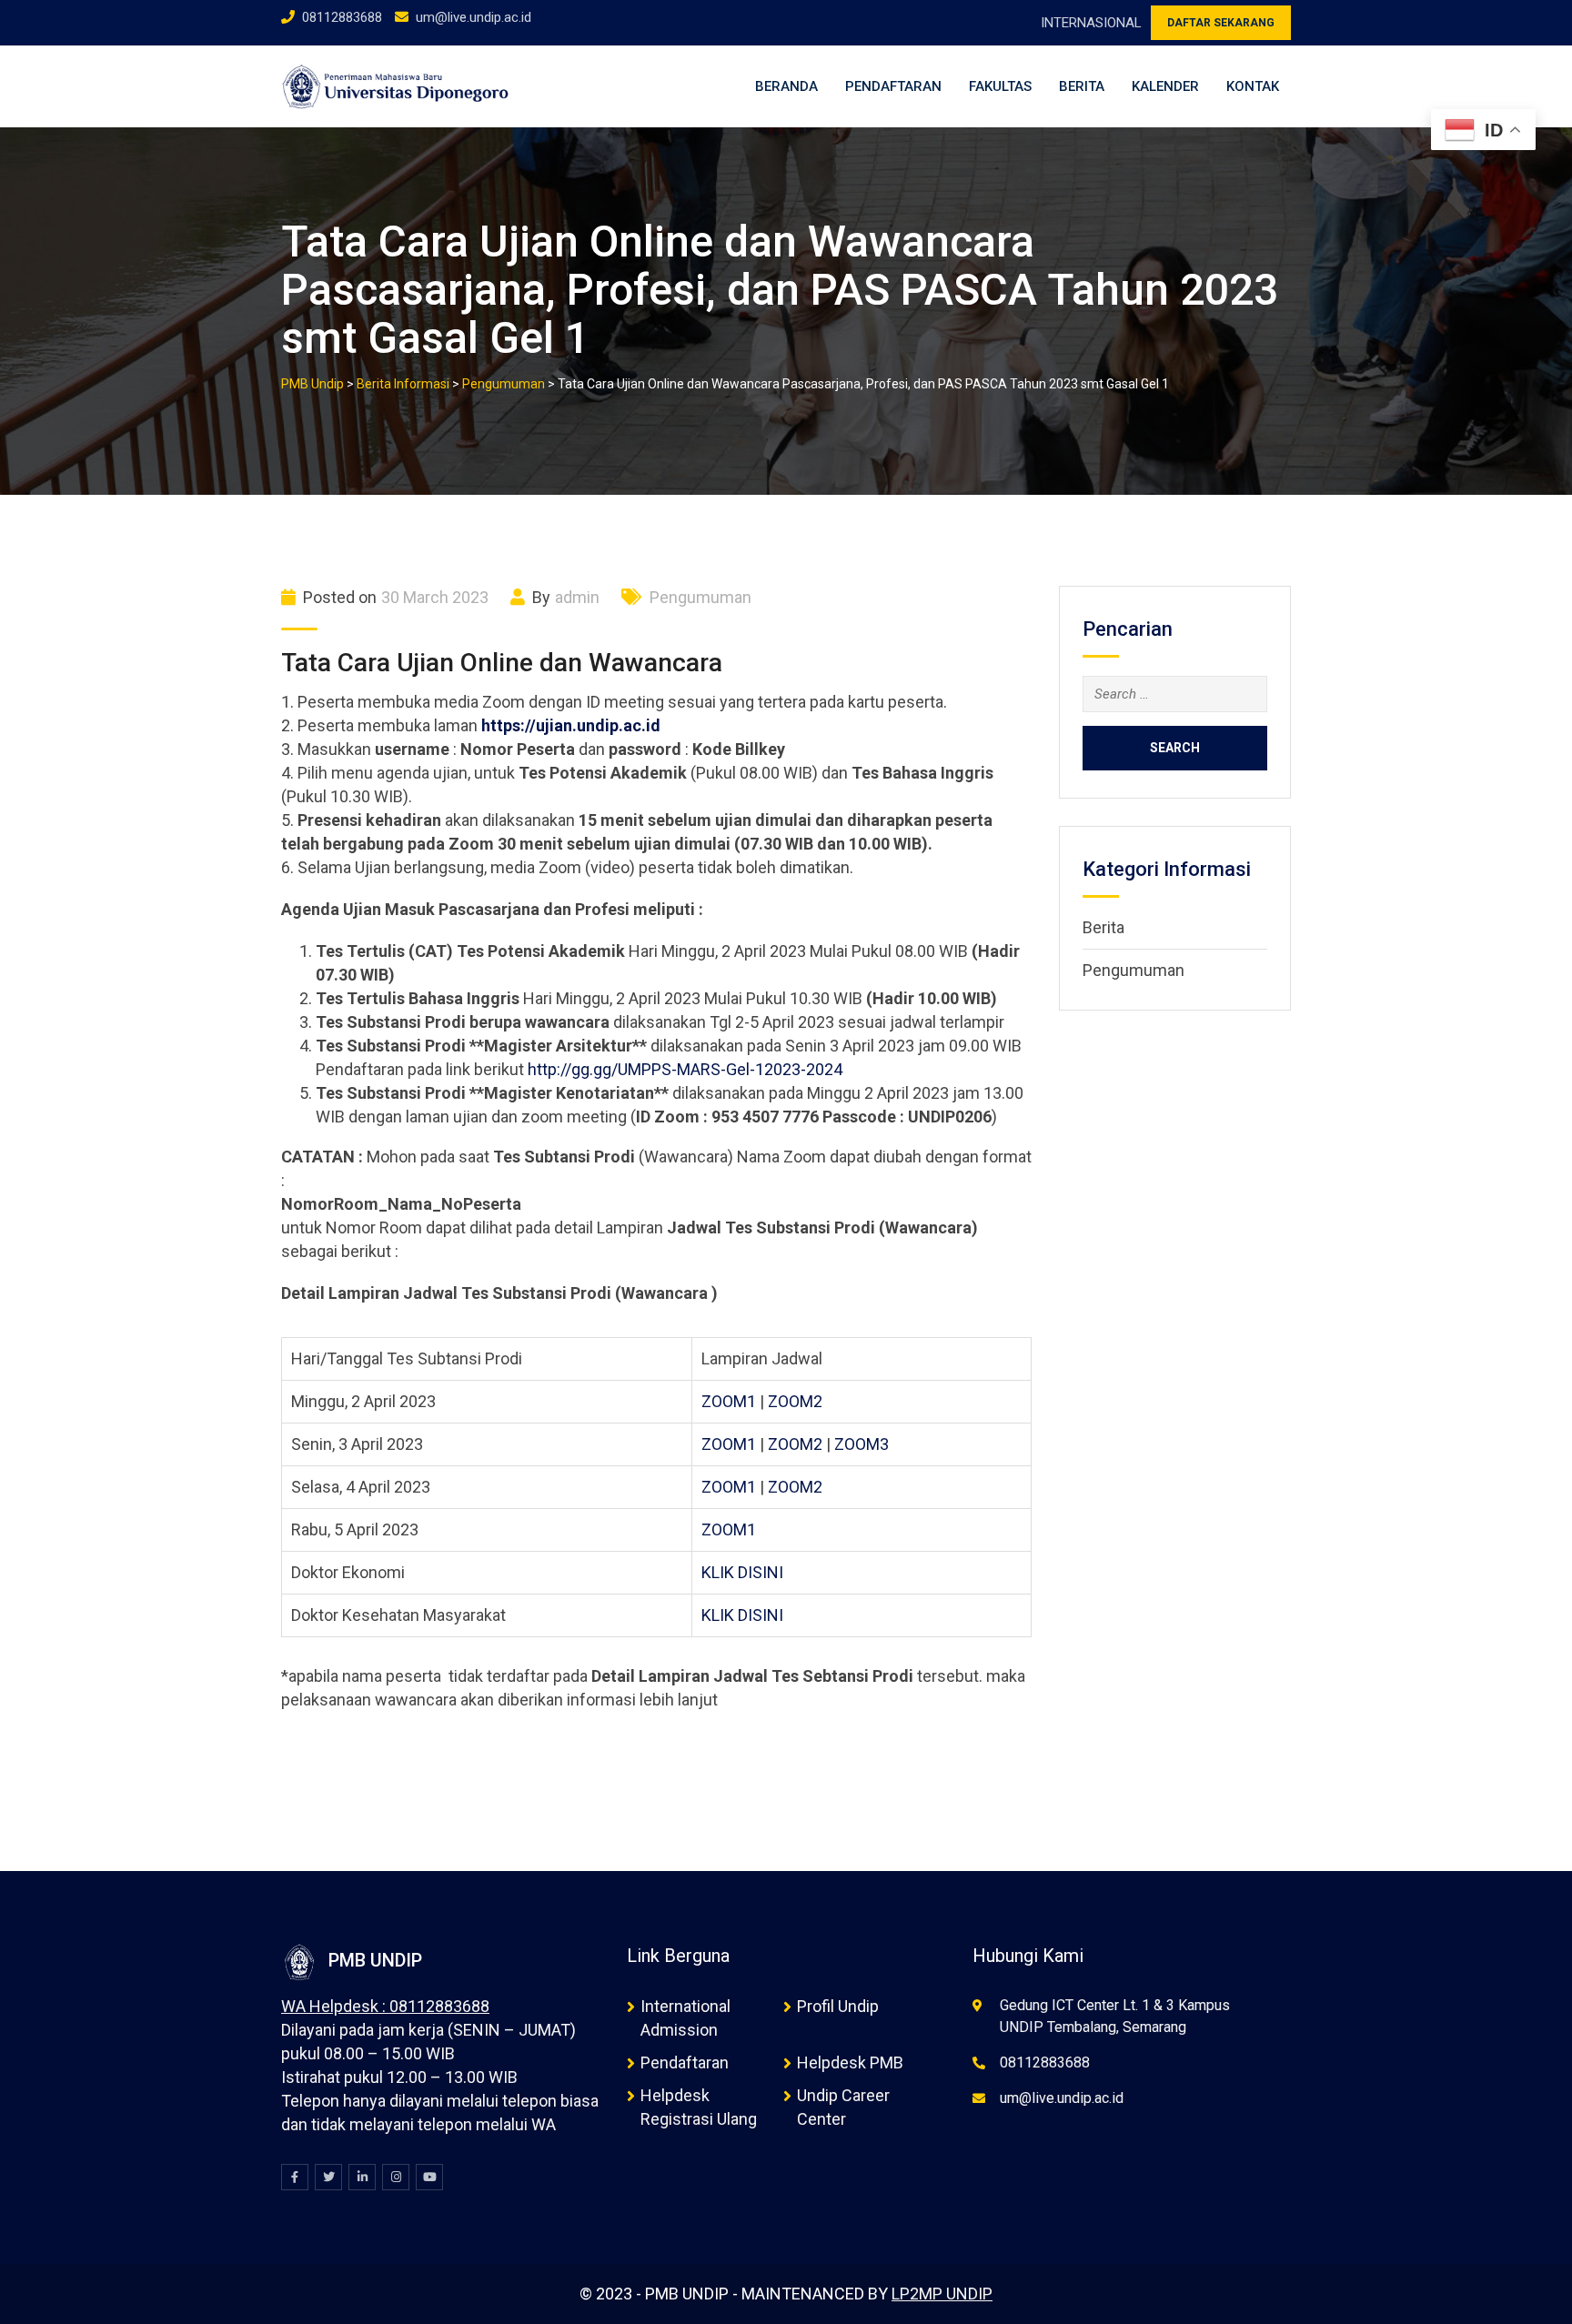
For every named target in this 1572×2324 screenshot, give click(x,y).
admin (577, 597)
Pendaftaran (893, 86)
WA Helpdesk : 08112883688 (385, 2006)
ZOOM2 (795, 1401)
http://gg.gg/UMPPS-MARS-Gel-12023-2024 (685, 1069)
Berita (1082, 86)
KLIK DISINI (742, 1572)
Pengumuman (700, 597)
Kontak (1253, 86)
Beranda (786, 86)
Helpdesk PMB (850, 2062)
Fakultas (1000, 86)
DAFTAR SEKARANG (1221, 23)
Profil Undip (838, 2006)
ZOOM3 (862, 1444)
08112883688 (342, 17)
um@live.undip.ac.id (474, 17)
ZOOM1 (729, 1401)
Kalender (1165, 86)
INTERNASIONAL (1091, 23)
